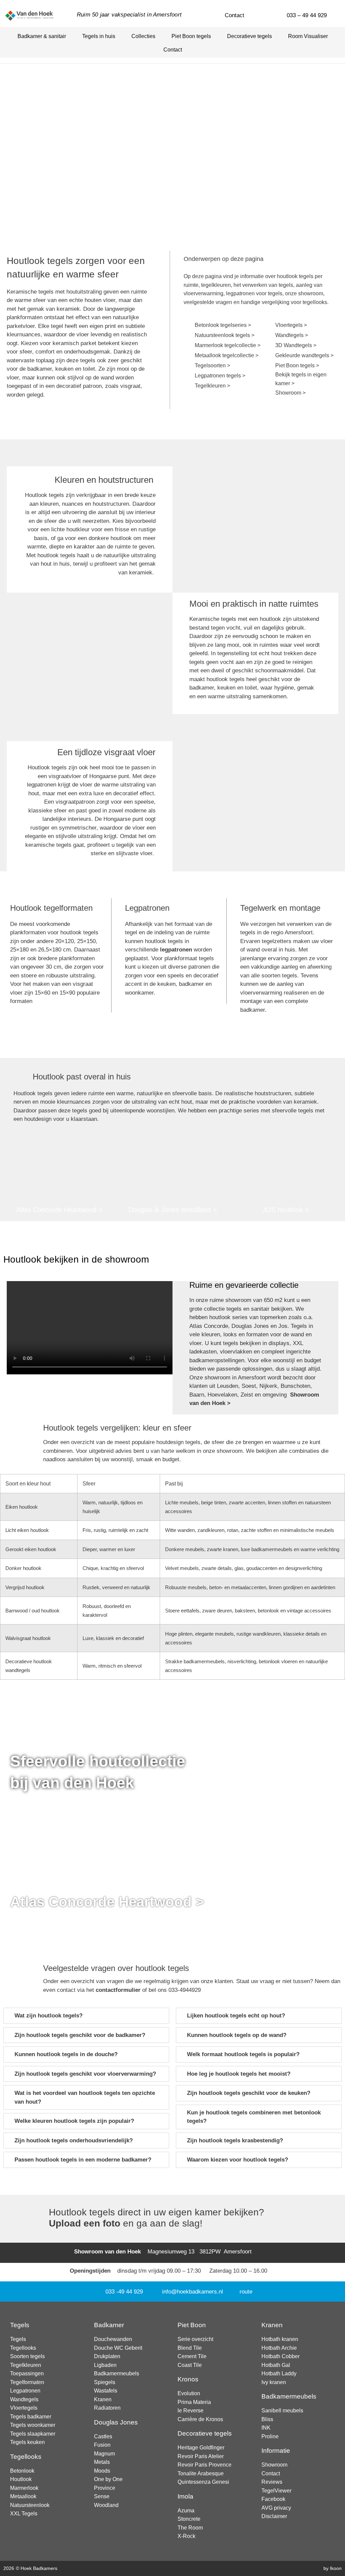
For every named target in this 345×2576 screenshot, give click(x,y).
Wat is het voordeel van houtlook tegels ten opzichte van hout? (85, 2097)
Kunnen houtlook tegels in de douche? (66, 2054)
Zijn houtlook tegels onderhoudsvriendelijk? (74, 2140)
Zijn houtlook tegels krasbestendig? (235, 2140)
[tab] (86, 2016)
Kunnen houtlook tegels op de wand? (237, 2035)
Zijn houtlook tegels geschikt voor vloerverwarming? (85, 2074)
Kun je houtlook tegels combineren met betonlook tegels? (254, 2117)
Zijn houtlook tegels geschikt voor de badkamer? (80, 2035)
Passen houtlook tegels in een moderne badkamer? (83, 2160)
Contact (173, 50)
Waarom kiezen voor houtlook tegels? (238, 2160)
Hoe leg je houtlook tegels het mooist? (239, 2074)
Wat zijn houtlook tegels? (49, 2016)
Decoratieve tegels (249, 36)
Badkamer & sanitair (42, 36)
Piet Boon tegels (191, 36)
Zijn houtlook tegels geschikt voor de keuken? (249, 2093)
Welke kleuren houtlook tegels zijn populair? (74, 2121)
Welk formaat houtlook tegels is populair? (243, 2054)
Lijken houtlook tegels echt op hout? (236, 2016)
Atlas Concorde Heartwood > (107, 1902)
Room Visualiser (308, 36)
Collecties (143, 36)
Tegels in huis (99, 36)
